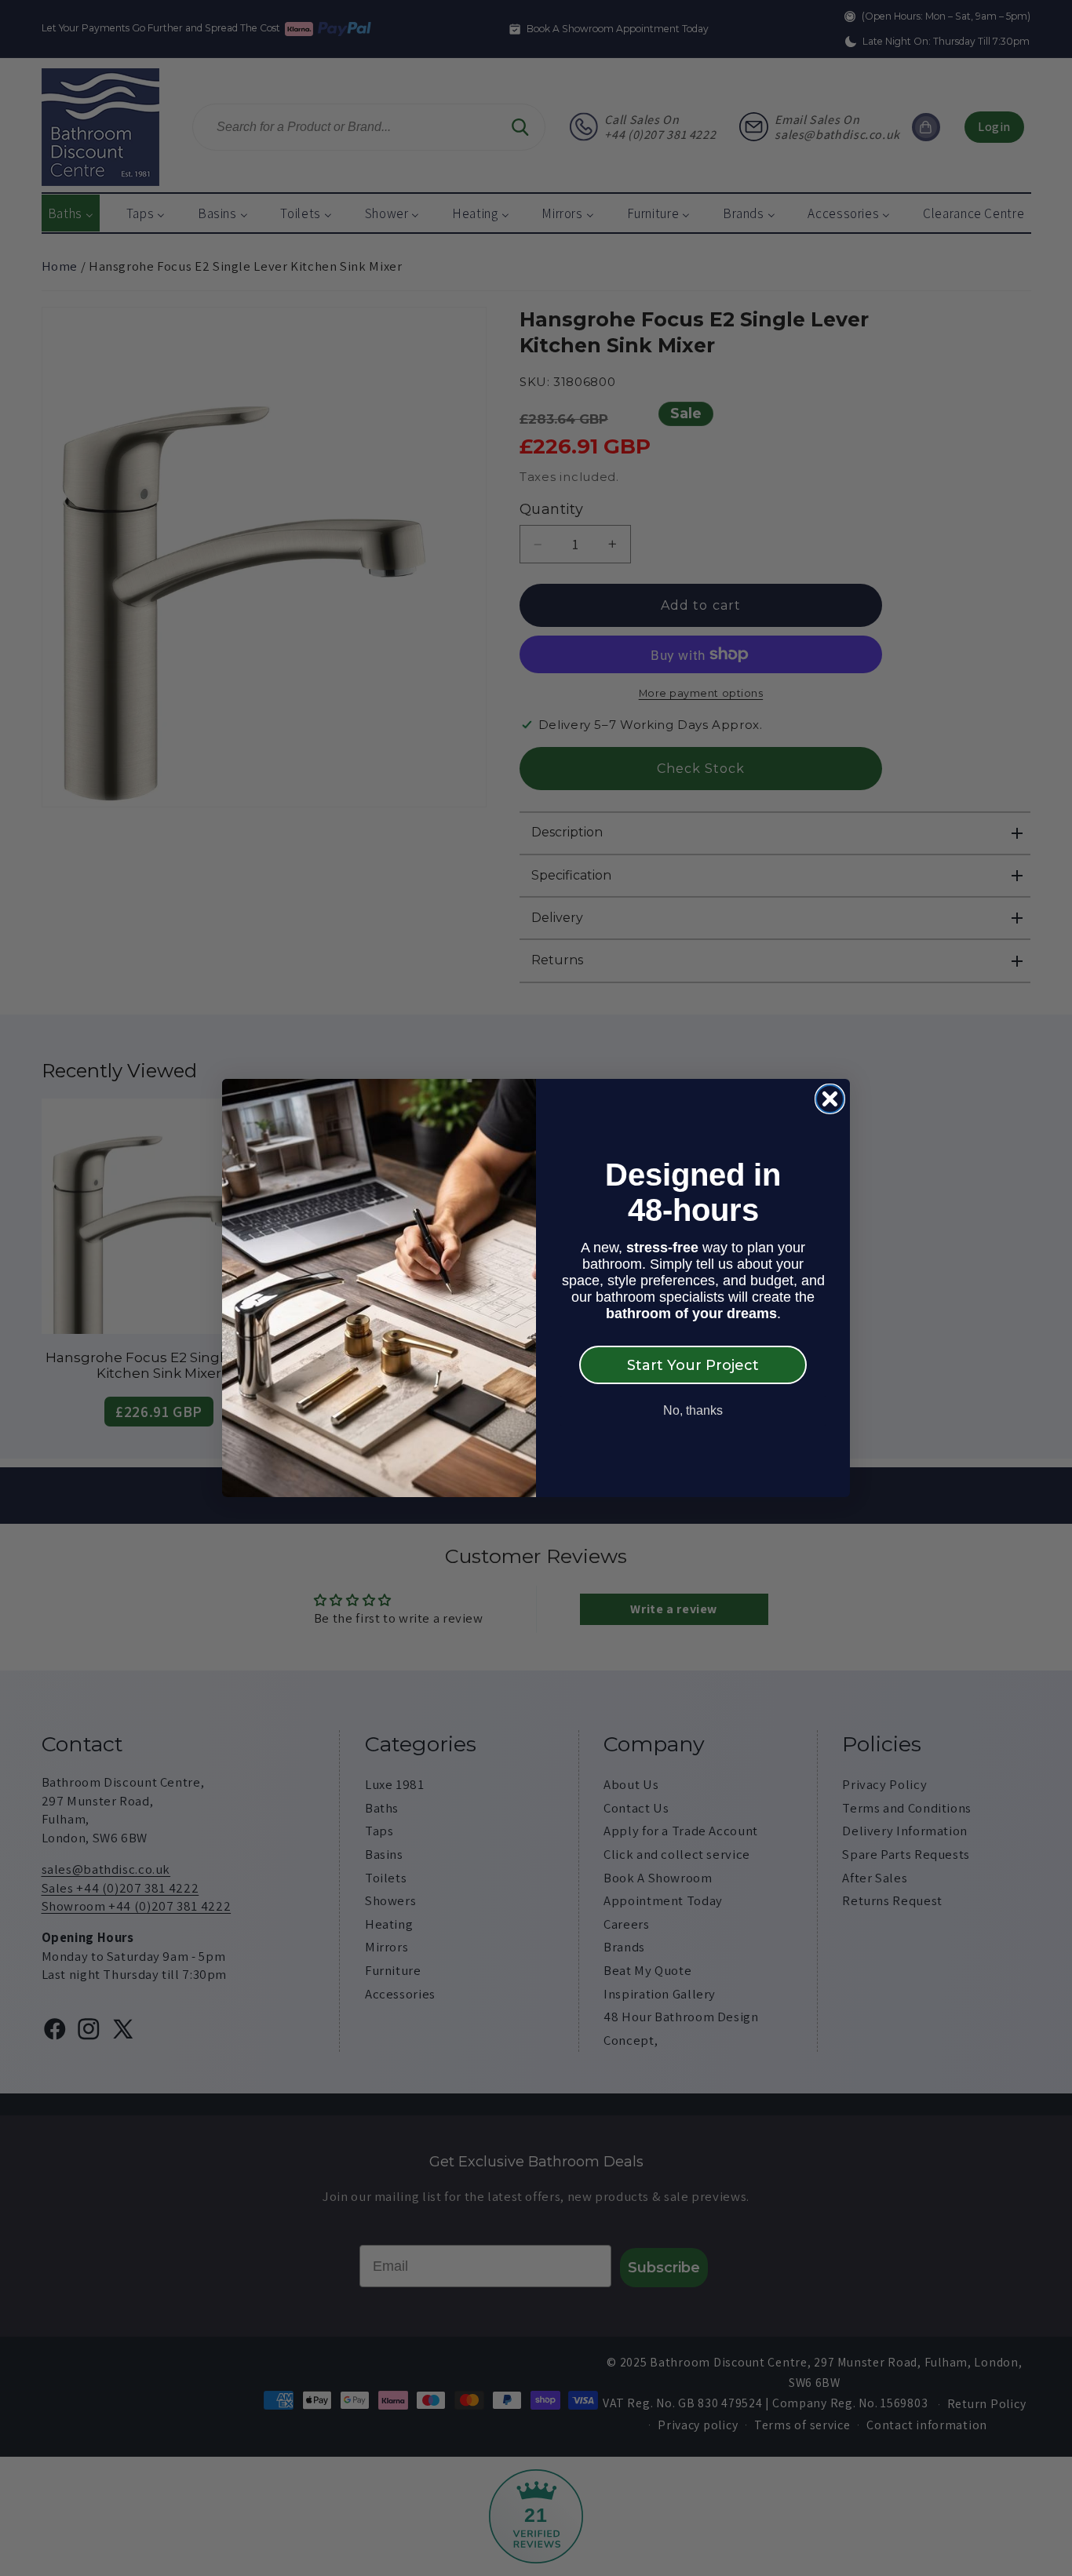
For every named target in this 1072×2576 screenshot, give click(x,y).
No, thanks (693, 1410)
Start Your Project (693, 1365)
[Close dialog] (830, 1099)
